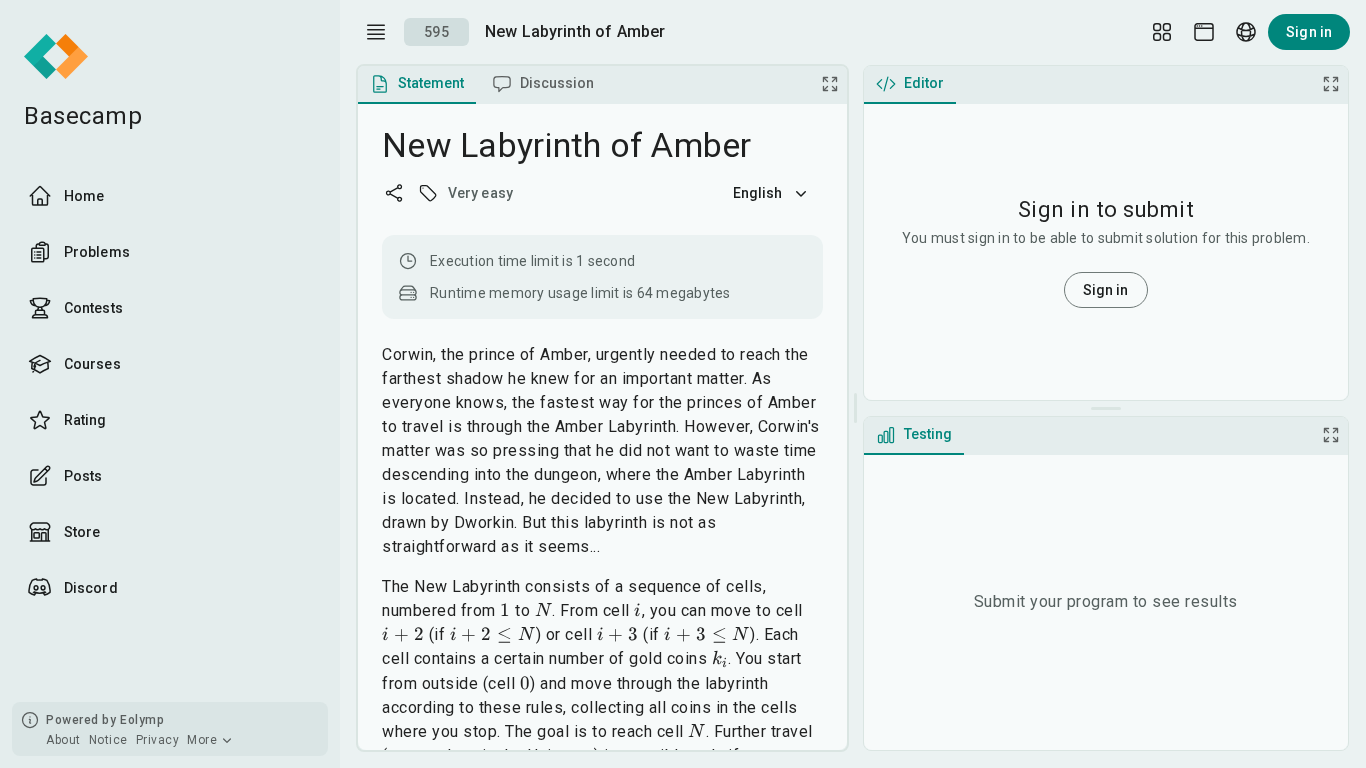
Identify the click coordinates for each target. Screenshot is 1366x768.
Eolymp (142, 720)
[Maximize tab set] (830, 84)
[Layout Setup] (1162, 32)
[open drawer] (376, 32)
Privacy (158, 740)
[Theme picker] (1204, 32)
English (758, 193)
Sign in (1309, 32)
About (63, 740)
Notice (108, 740)
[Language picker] (1246, 32)
